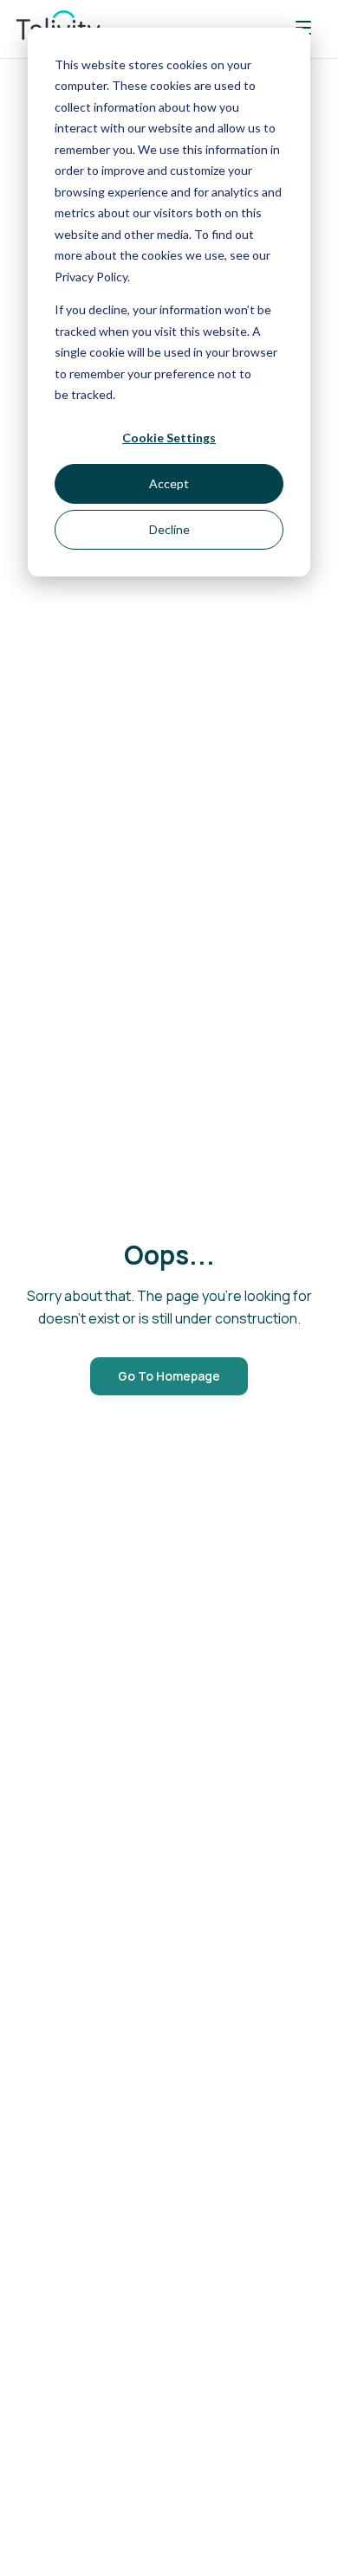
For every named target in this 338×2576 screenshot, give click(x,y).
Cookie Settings (169, 438)
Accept (169, 483)
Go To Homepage (169, 1376)
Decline (169, 529)
